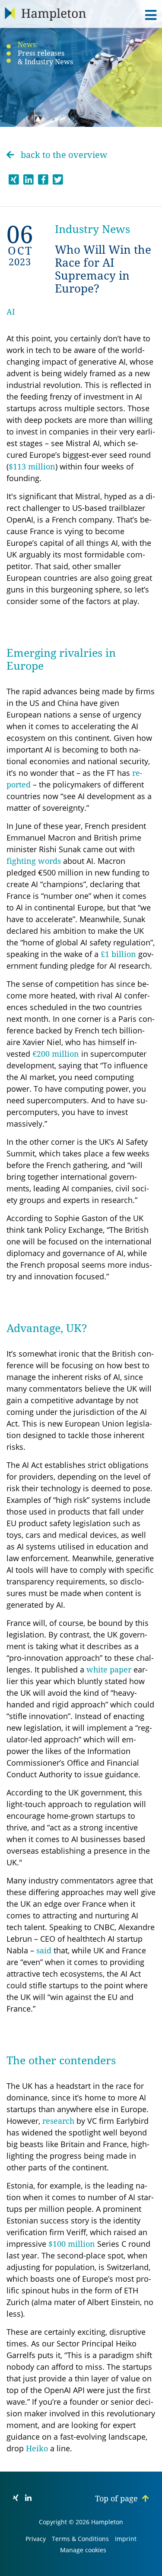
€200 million (56, 1054)
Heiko (37, 2448)
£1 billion (118, 954)
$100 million (72, 2244)
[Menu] (148, 15)
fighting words (34, 861)
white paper (109, 1670)
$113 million (32, 467)
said (44, 1951)
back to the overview (63, 155)
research (58, 2121)
